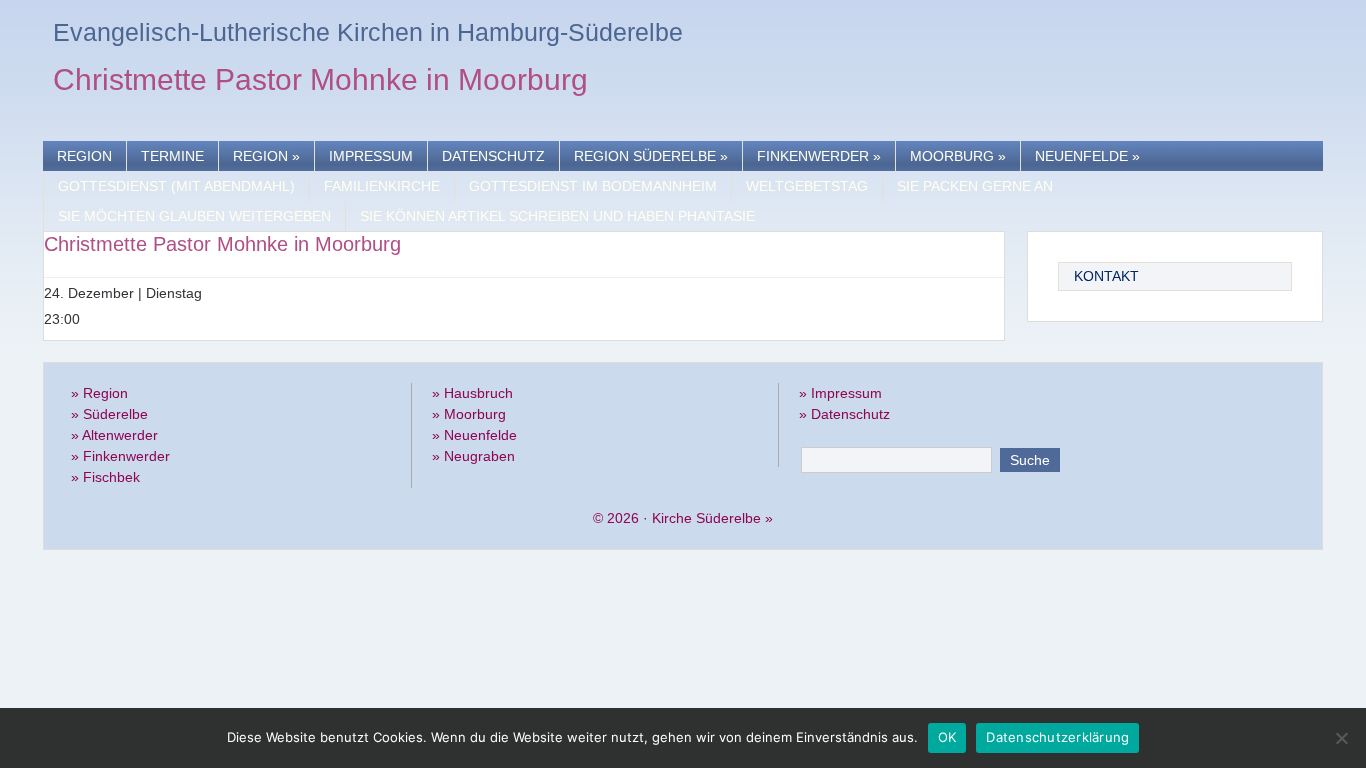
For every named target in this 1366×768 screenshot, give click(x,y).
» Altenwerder (114, 435)
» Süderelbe (109, 414)
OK (947, 737)
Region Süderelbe (651, 156)
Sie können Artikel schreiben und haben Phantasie (557, 216)
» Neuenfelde (474, 435)
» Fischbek (105, 477)
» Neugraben (473, 456)
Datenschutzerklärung (1057, 737)
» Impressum (840, 393)
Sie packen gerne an (975, 186)
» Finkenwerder (120, 456)
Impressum (371, 156)
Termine (172, 156)
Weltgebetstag (807, 186)
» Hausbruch (472, 393)
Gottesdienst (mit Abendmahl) (176, 186)
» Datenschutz (844, 414)
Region (84, 156)
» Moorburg (469, 414)
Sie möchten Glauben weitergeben (194, 216)
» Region (99, 393)
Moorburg (958, 156)
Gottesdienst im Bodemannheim (593, 186)
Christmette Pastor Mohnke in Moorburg (320, 82)
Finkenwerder (819, 156)
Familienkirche (382, 186)
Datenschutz (493, 156)
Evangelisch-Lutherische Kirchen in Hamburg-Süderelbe (368, 32)
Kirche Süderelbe (706, 518)
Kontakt (1106, 276)
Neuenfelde (1087, 156)
